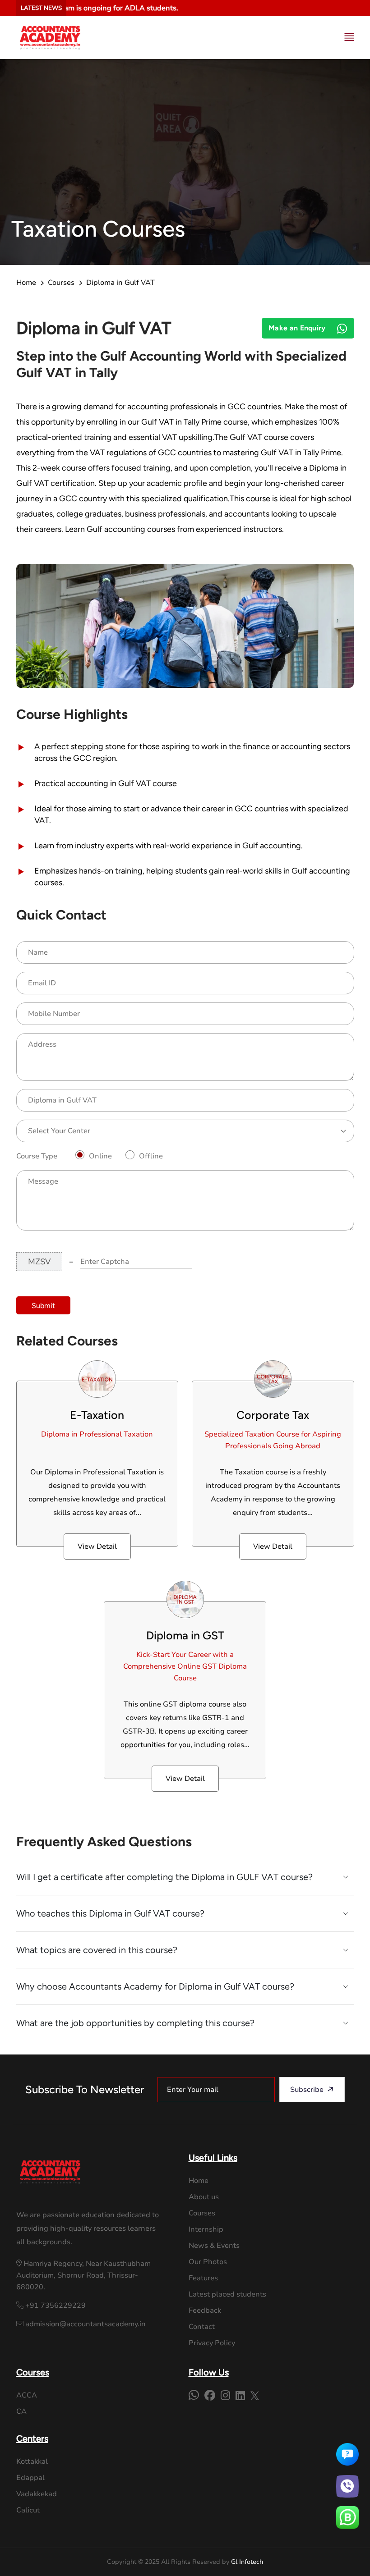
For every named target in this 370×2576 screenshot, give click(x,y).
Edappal (30, 2478)
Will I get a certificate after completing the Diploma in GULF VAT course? (164, 1877)
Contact (202, 2327)
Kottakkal (32, 2462)
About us (204, 2197)
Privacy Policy (212, 2343)
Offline (151, 1156)
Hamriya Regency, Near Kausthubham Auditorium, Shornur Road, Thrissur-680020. (83, 2275)
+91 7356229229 (55, 2306)
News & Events (214, 2246)
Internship (206, 2229)
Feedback (205, 2311)
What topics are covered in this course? (97, 1950)
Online (100, 1156)
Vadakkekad (37, 2494)
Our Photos (208, 2262)
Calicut (28, 2510)
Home (26, 283)
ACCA (27, 2395)
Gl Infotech (247, 2562)
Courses (61, 283)
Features (203, 2278)
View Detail (97, 1547)
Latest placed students (227, 2294)
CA (21, 2411)
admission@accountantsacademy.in (85, 2324)
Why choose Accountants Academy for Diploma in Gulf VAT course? (155, 1986)
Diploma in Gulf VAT (120, 283)
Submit (43, 1306)
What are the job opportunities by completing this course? (135, 2023)
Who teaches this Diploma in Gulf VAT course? (110, 1913)
